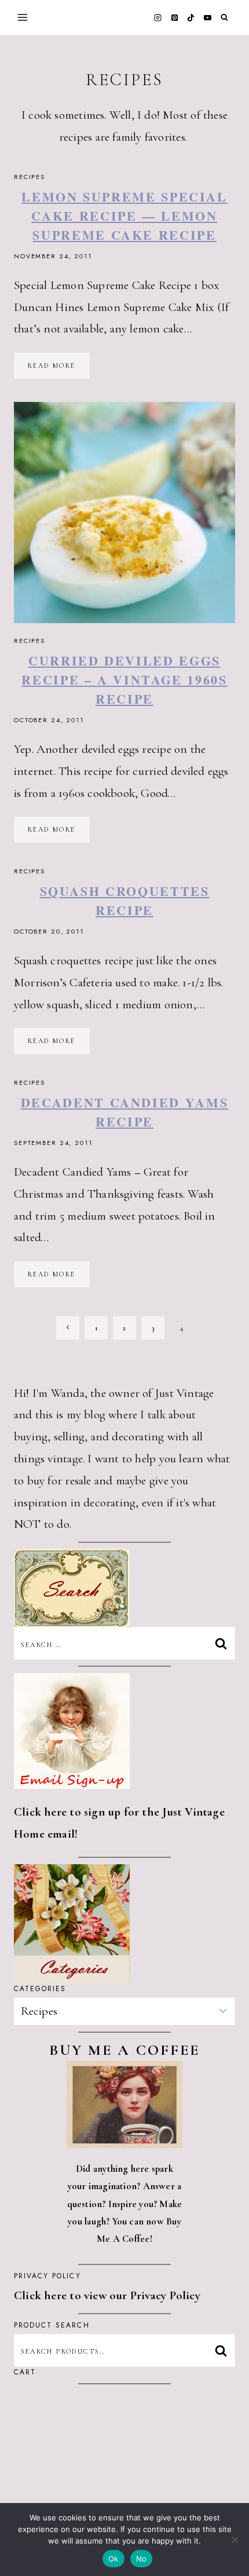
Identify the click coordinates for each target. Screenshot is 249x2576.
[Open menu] (23, 17)
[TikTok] (191, 17)
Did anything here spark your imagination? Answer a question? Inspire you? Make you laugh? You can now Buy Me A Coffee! (125, 2204)
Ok (113, 2559)
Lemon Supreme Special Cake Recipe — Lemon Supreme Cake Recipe (124, 216)
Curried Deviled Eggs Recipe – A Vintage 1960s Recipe (124, 680)
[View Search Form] (224, 18)
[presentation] (124, 513)
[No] (235, 2540)
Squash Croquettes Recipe (125, 901)
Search (224, 2350)
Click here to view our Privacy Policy (107, 2295)
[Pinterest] (174, 17)
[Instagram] (158, 17)
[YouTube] (207, 17)
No (142, 2559)
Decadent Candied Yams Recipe (124, 1112)
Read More (59, 369)
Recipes (30, 177)
